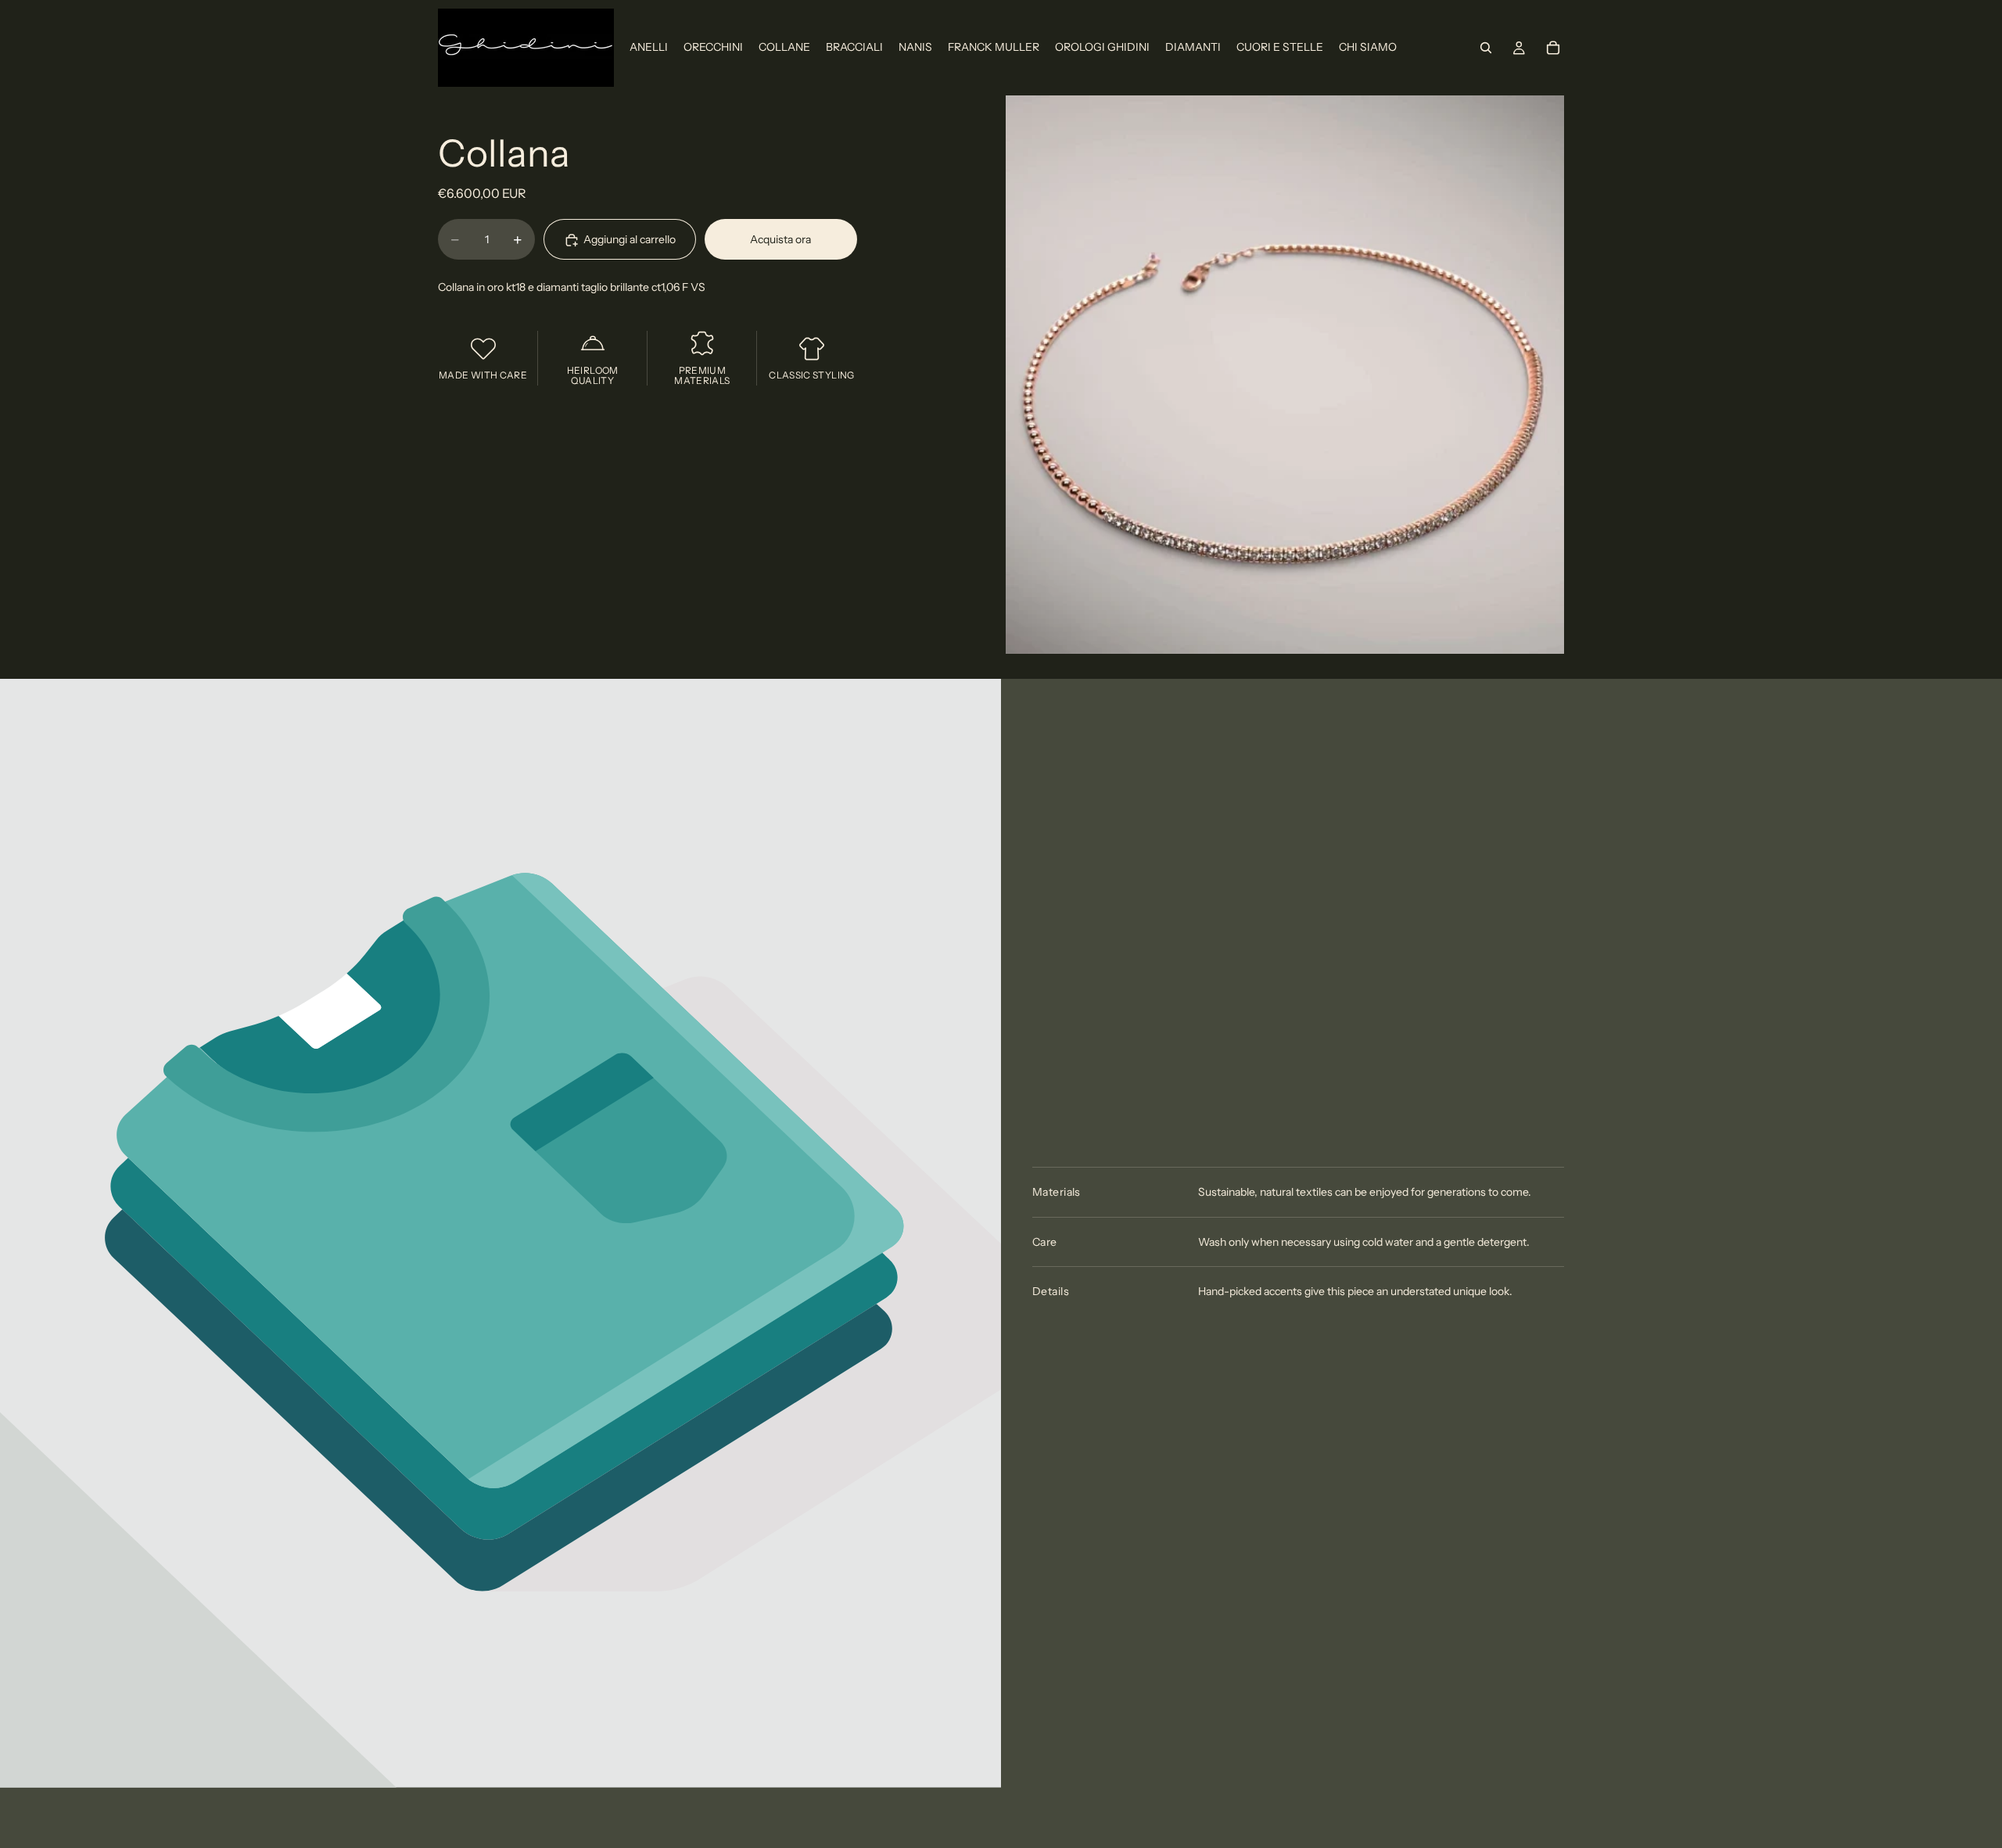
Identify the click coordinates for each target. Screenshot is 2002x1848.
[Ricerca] (1486, 48)
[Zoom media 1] (1285, 375)
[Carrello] (1553, 48)
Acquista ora (780, 240)
